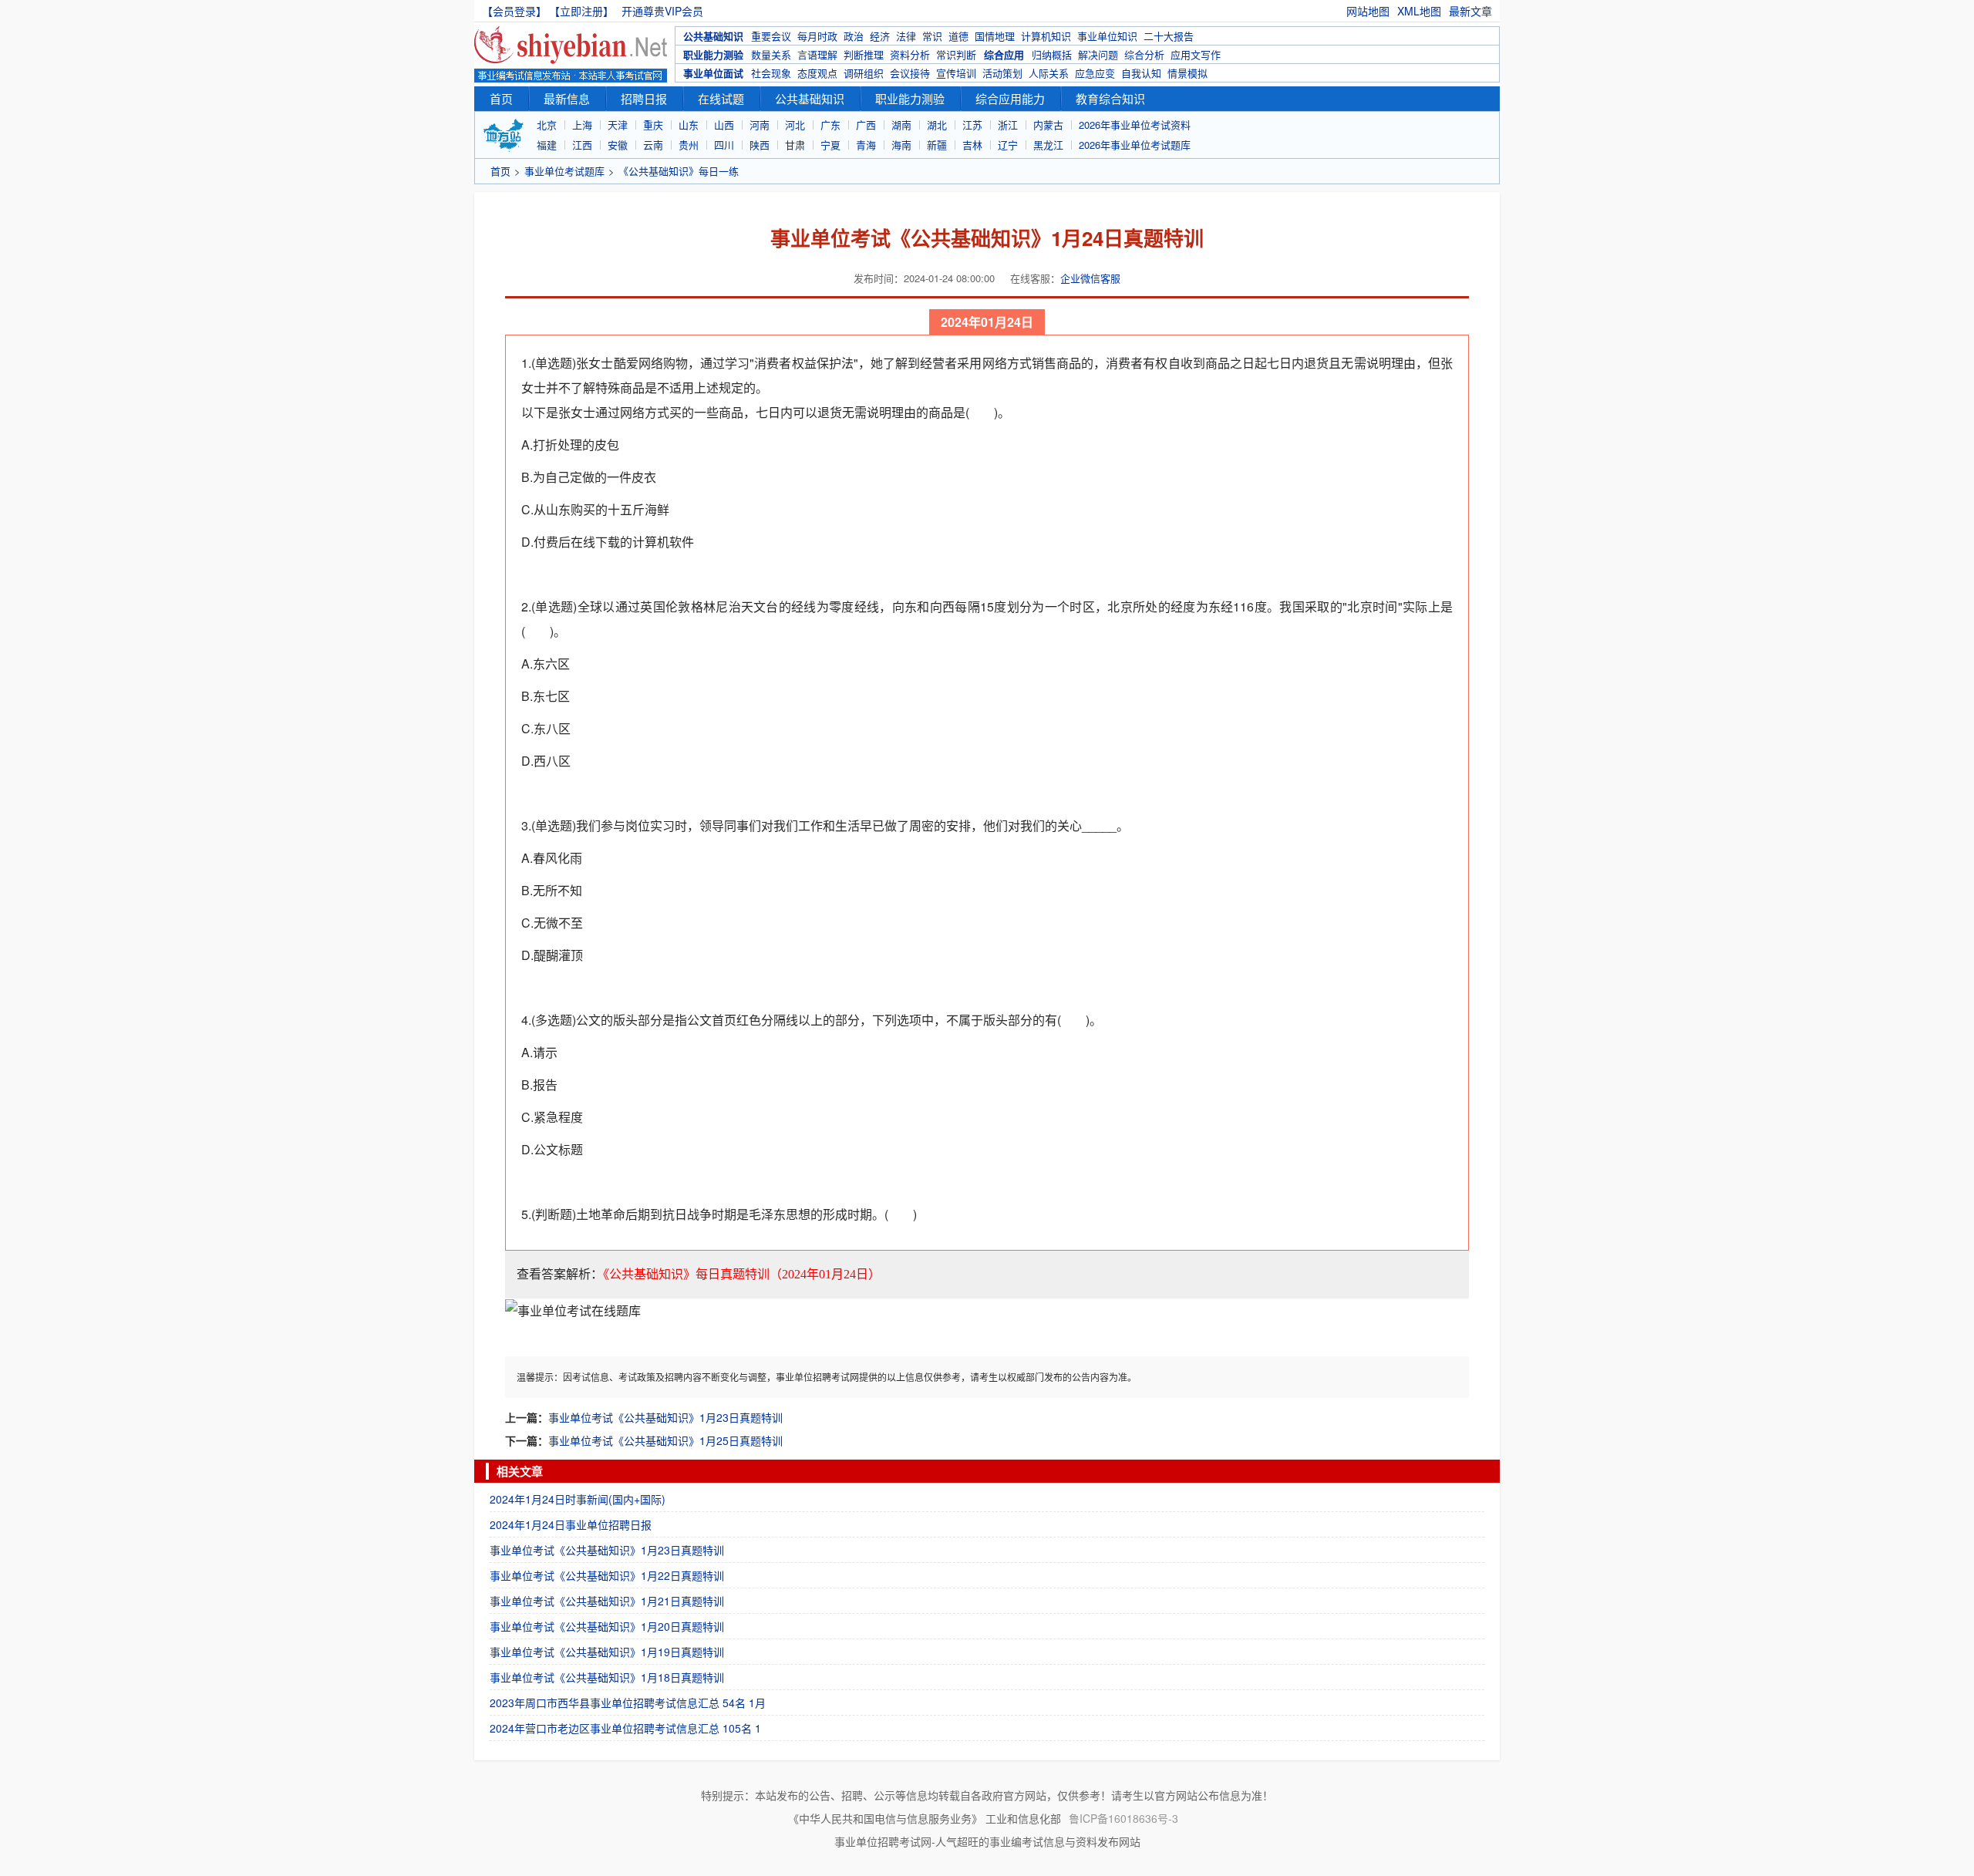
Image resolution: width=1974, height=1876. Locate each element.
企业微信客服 (1090, 278)
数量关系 (771, 54)
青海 (866, 145)
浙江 (1008, 125)
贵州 (689, 145)
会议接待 (910, 73)
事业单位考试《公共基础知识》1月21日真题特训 (607, 1601)
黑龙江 (1048, 145)
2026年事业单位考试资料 (1135, 125)
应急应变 (1095, 73)
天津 (618, 125)
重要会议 (771, 36)
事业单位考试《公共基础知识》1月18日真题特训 (607, 1677)
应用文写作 (1196, 54)
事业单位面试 (713, 73)
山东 (689, 125)
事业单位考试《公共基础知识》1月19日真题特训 (607, 1652)
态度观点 (817, 73)
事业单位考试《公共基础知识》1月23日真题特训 (665, 1417)
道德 (958, 36)
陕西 (760, 145)
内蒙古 (1048, 125)
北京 (547, 125)
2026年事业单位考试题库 (1135, 145)
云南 (653, 145)
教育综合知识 (1110, 98)
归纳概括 (1052, 54)
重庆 (653, 125)
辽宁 (1008, 145)
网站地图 (1368, 11)
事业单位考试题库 (564, 171)
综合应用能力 (1010, 98)
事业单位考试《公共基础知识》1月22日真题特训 (607, 1575)
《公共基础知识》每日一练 (679, 171)
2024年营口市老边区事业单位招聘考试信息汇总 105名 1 (625, 1728)
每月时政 (817, 36)
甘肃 (795, 145)
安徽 (618, 145)
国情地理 (995, 36)
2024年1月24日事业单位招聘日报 (571, 1524)
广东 (830, 125)
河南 (760, 125)
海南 (901, 145)
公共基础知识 (713, 36)
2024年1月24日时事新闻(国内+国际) (578, 1499)
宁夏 (830, 145)
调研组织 (864, 73)
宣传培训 (956, 73)
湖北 (937, 125)
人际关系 (1049, 73)
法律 (906, 36)
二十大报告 (1169, 36)
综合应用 (1004, 54)
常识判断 (956, 54)
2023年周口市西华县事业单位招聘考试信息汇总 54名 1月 (628, 1703)
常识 (932, 36)
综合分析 (1144, 54)
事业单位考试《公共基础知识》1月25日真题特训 (665, 1440)
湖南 (901, 125)
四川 (724, 145)
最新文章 (1470, 11)
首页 (501, 98)
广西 (866, 125)
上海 (582, 125)
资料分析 (910, 54)
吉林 (972, 145)
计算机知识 (1046, 36)
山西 (724, 125)
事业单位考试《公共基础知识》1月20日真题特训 (607, 1626)
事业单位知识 (1107, 36)
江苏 (972, 125)
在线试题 (721, 98)
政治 (854, 36)
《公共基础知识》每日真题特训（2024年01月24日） (742, 1274)
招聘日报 (644, 98)
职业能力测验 (713, 54)
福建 (547, 145)
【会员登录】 (514, 11)
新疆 (937, 145)
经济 (880, 36)
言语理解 (817, 54)
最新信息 (567, 98)
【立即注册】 (584, 11)
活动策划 (1002, 73)
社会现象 (771, 73)
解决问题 (1098, 54)
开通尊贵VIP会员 (662, 11)
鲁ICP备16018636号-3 (1123, 1818)
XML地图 (1419, 11)
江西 (582, 145)
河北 (795, 125)
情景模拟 (1187, 73)
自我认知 (1141, 73)
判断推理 (864, 54)
